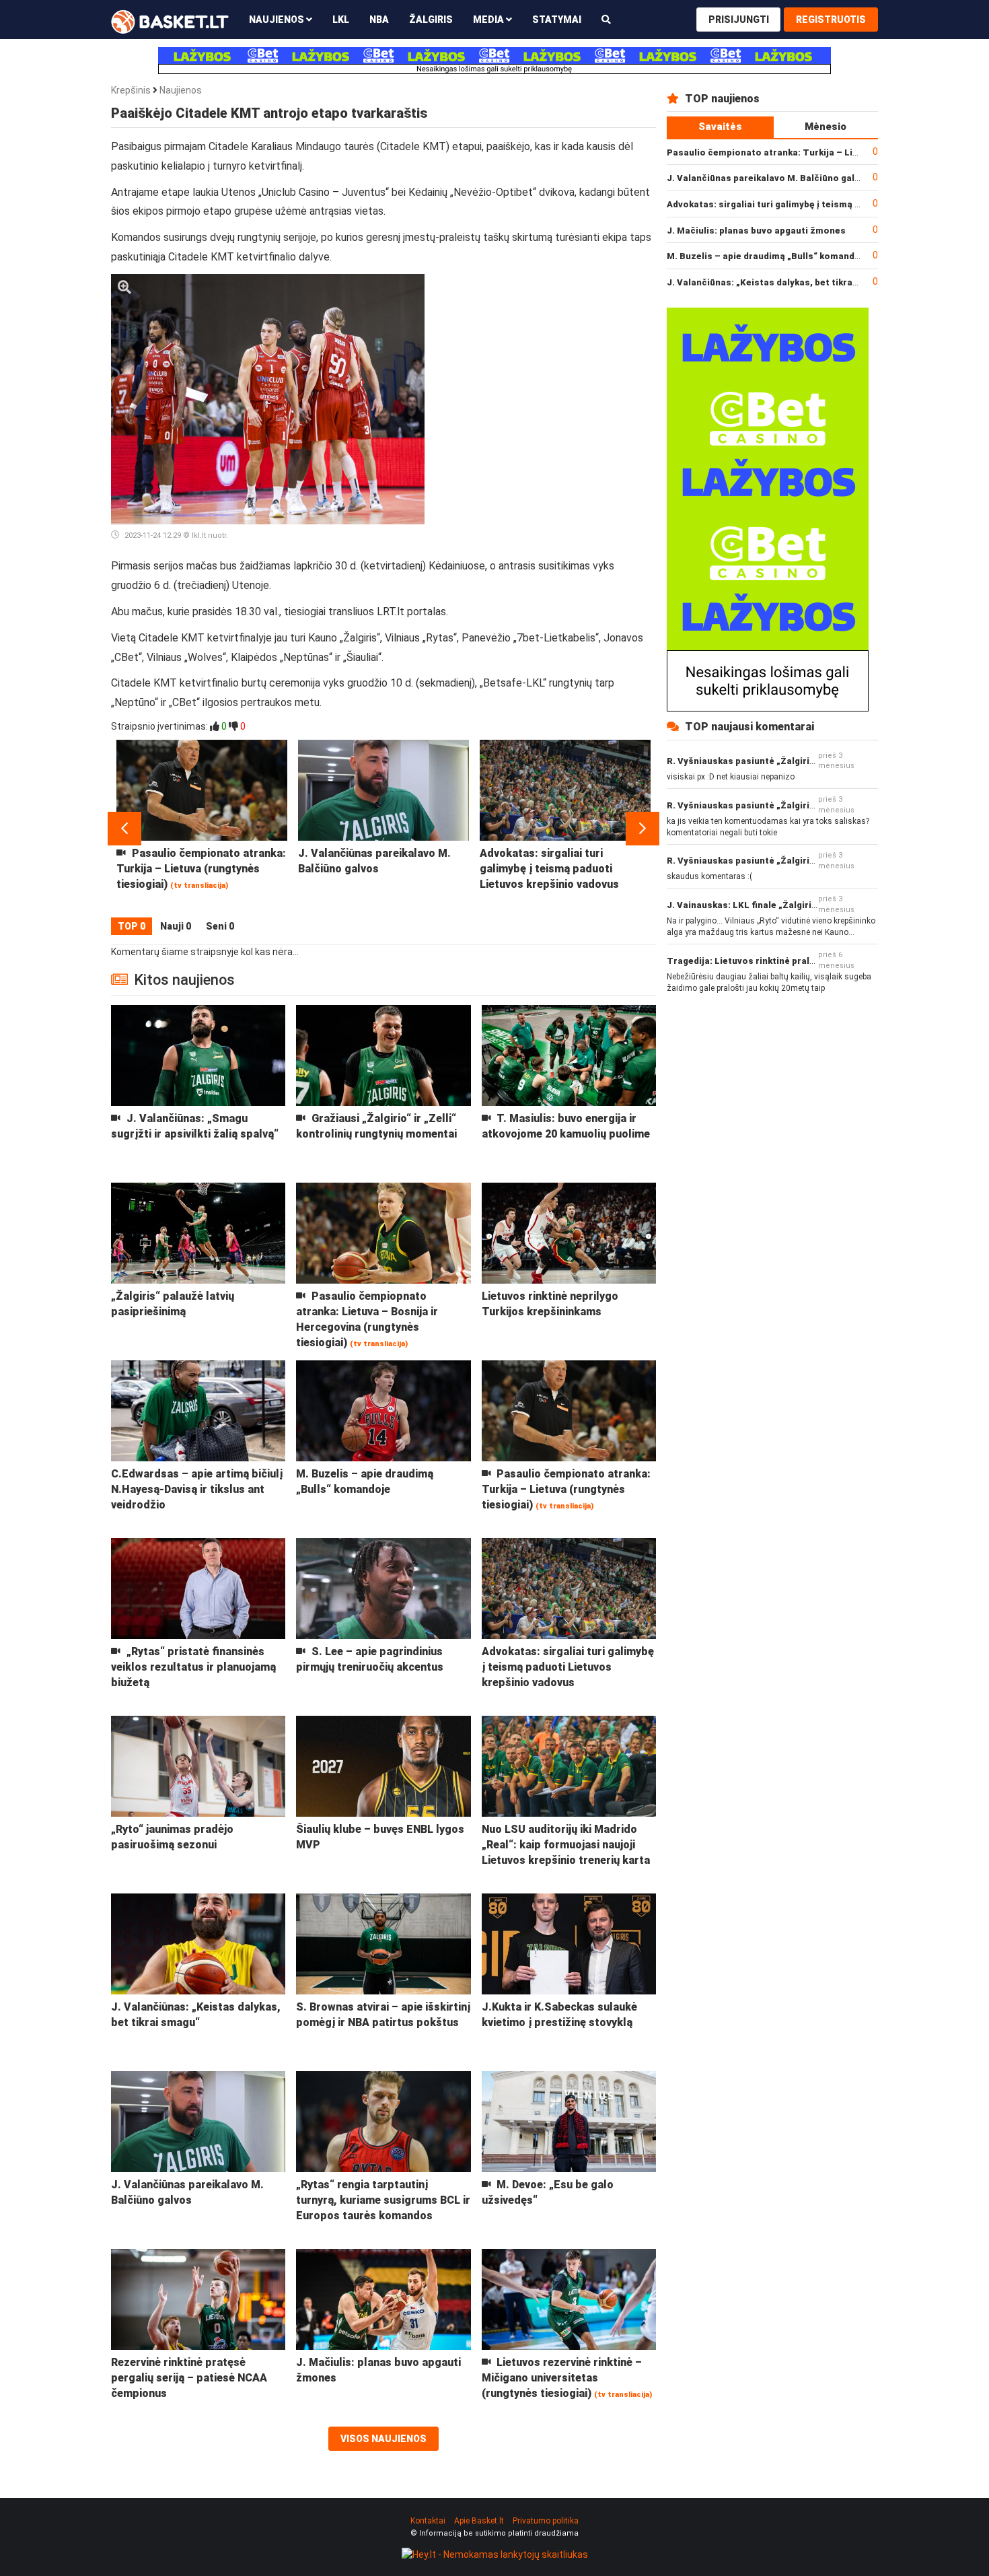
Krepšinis (131, 90)
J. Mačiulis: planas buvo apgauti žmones (756, 231)
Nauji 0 (176, 926)
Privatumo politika (546, 2521)
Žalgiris (431, 20)
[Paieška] (606, 19)
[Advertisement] (546, 358)
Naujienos (181, 90)
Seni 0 (220, 926)
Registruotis (831, 20)
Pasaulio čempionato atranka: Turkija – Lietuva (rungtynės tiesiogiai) (821, 152)
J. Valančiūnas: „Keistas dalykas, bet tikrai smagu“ (779, 282)
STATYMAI (557, 20)
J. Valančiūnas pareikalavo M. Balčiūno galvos (769, 178)
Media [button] (489, 20)
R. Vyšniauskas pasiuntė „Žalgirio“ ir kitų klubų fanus (783, 761)
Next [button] (643, 829)
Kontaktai (428, 2521)
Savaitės (720, 127)
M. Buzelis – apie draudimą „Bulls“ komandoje (768, 256)
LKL (341, 20)
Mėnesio (826, 127)
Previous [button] (124, 829)
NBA (379, 20)
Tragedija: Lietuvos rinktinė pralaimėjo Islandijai (774, 961)
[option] (202, 829)
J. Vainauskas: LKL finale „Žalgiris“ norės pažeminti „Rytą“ (796, 905)
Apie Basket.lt (479, 2521)
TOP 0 (132, 926)
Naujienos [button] (278, 20)
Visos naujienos (383, 2439)
